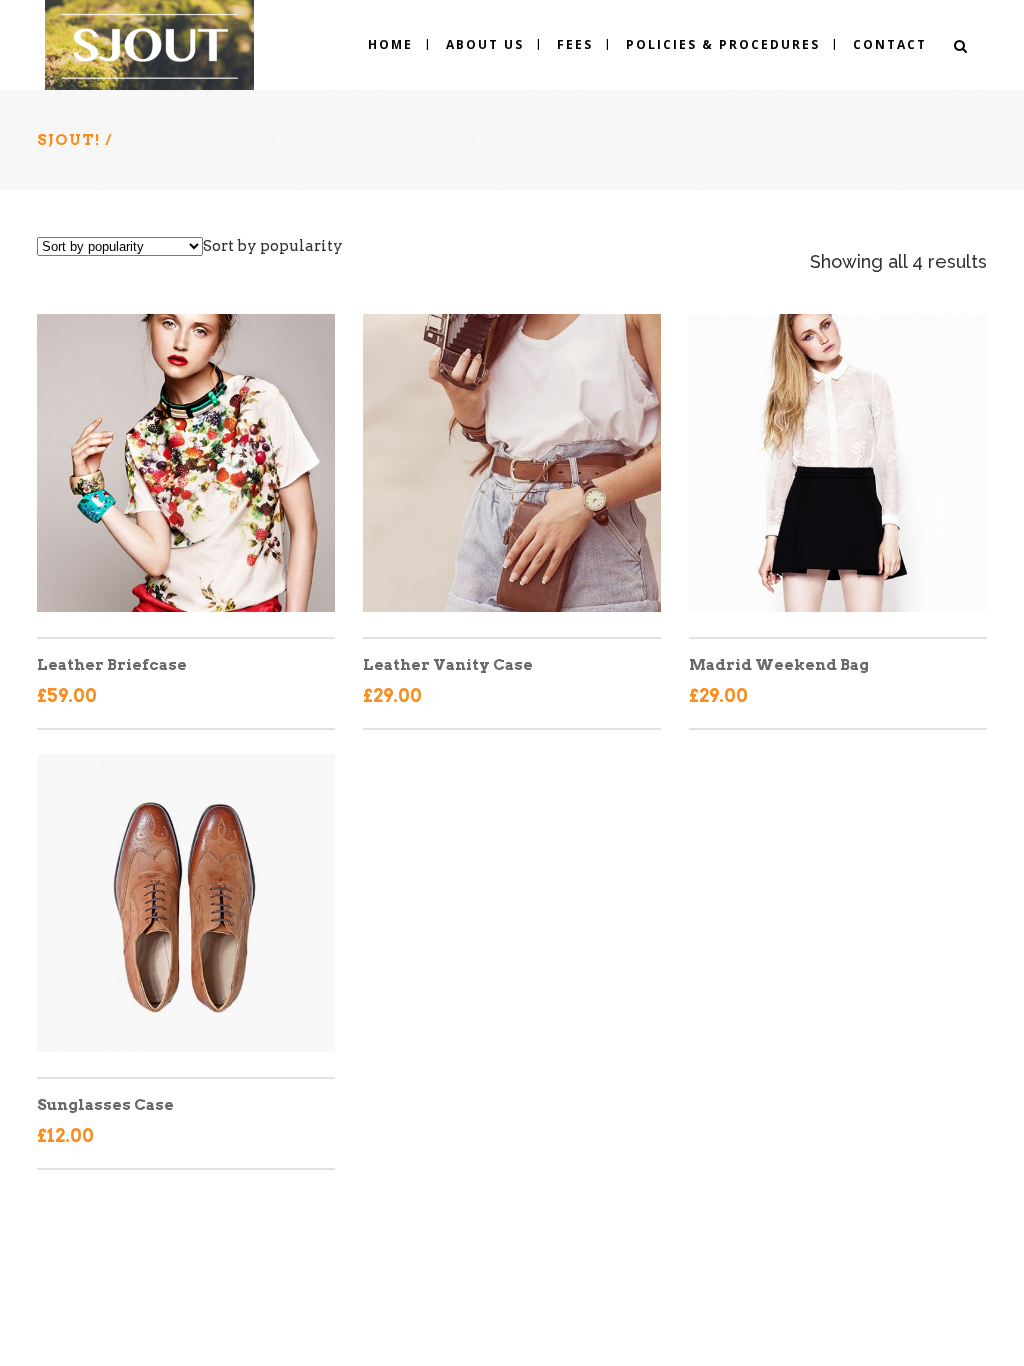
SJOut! (69, 140)
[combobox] (273, 246)
